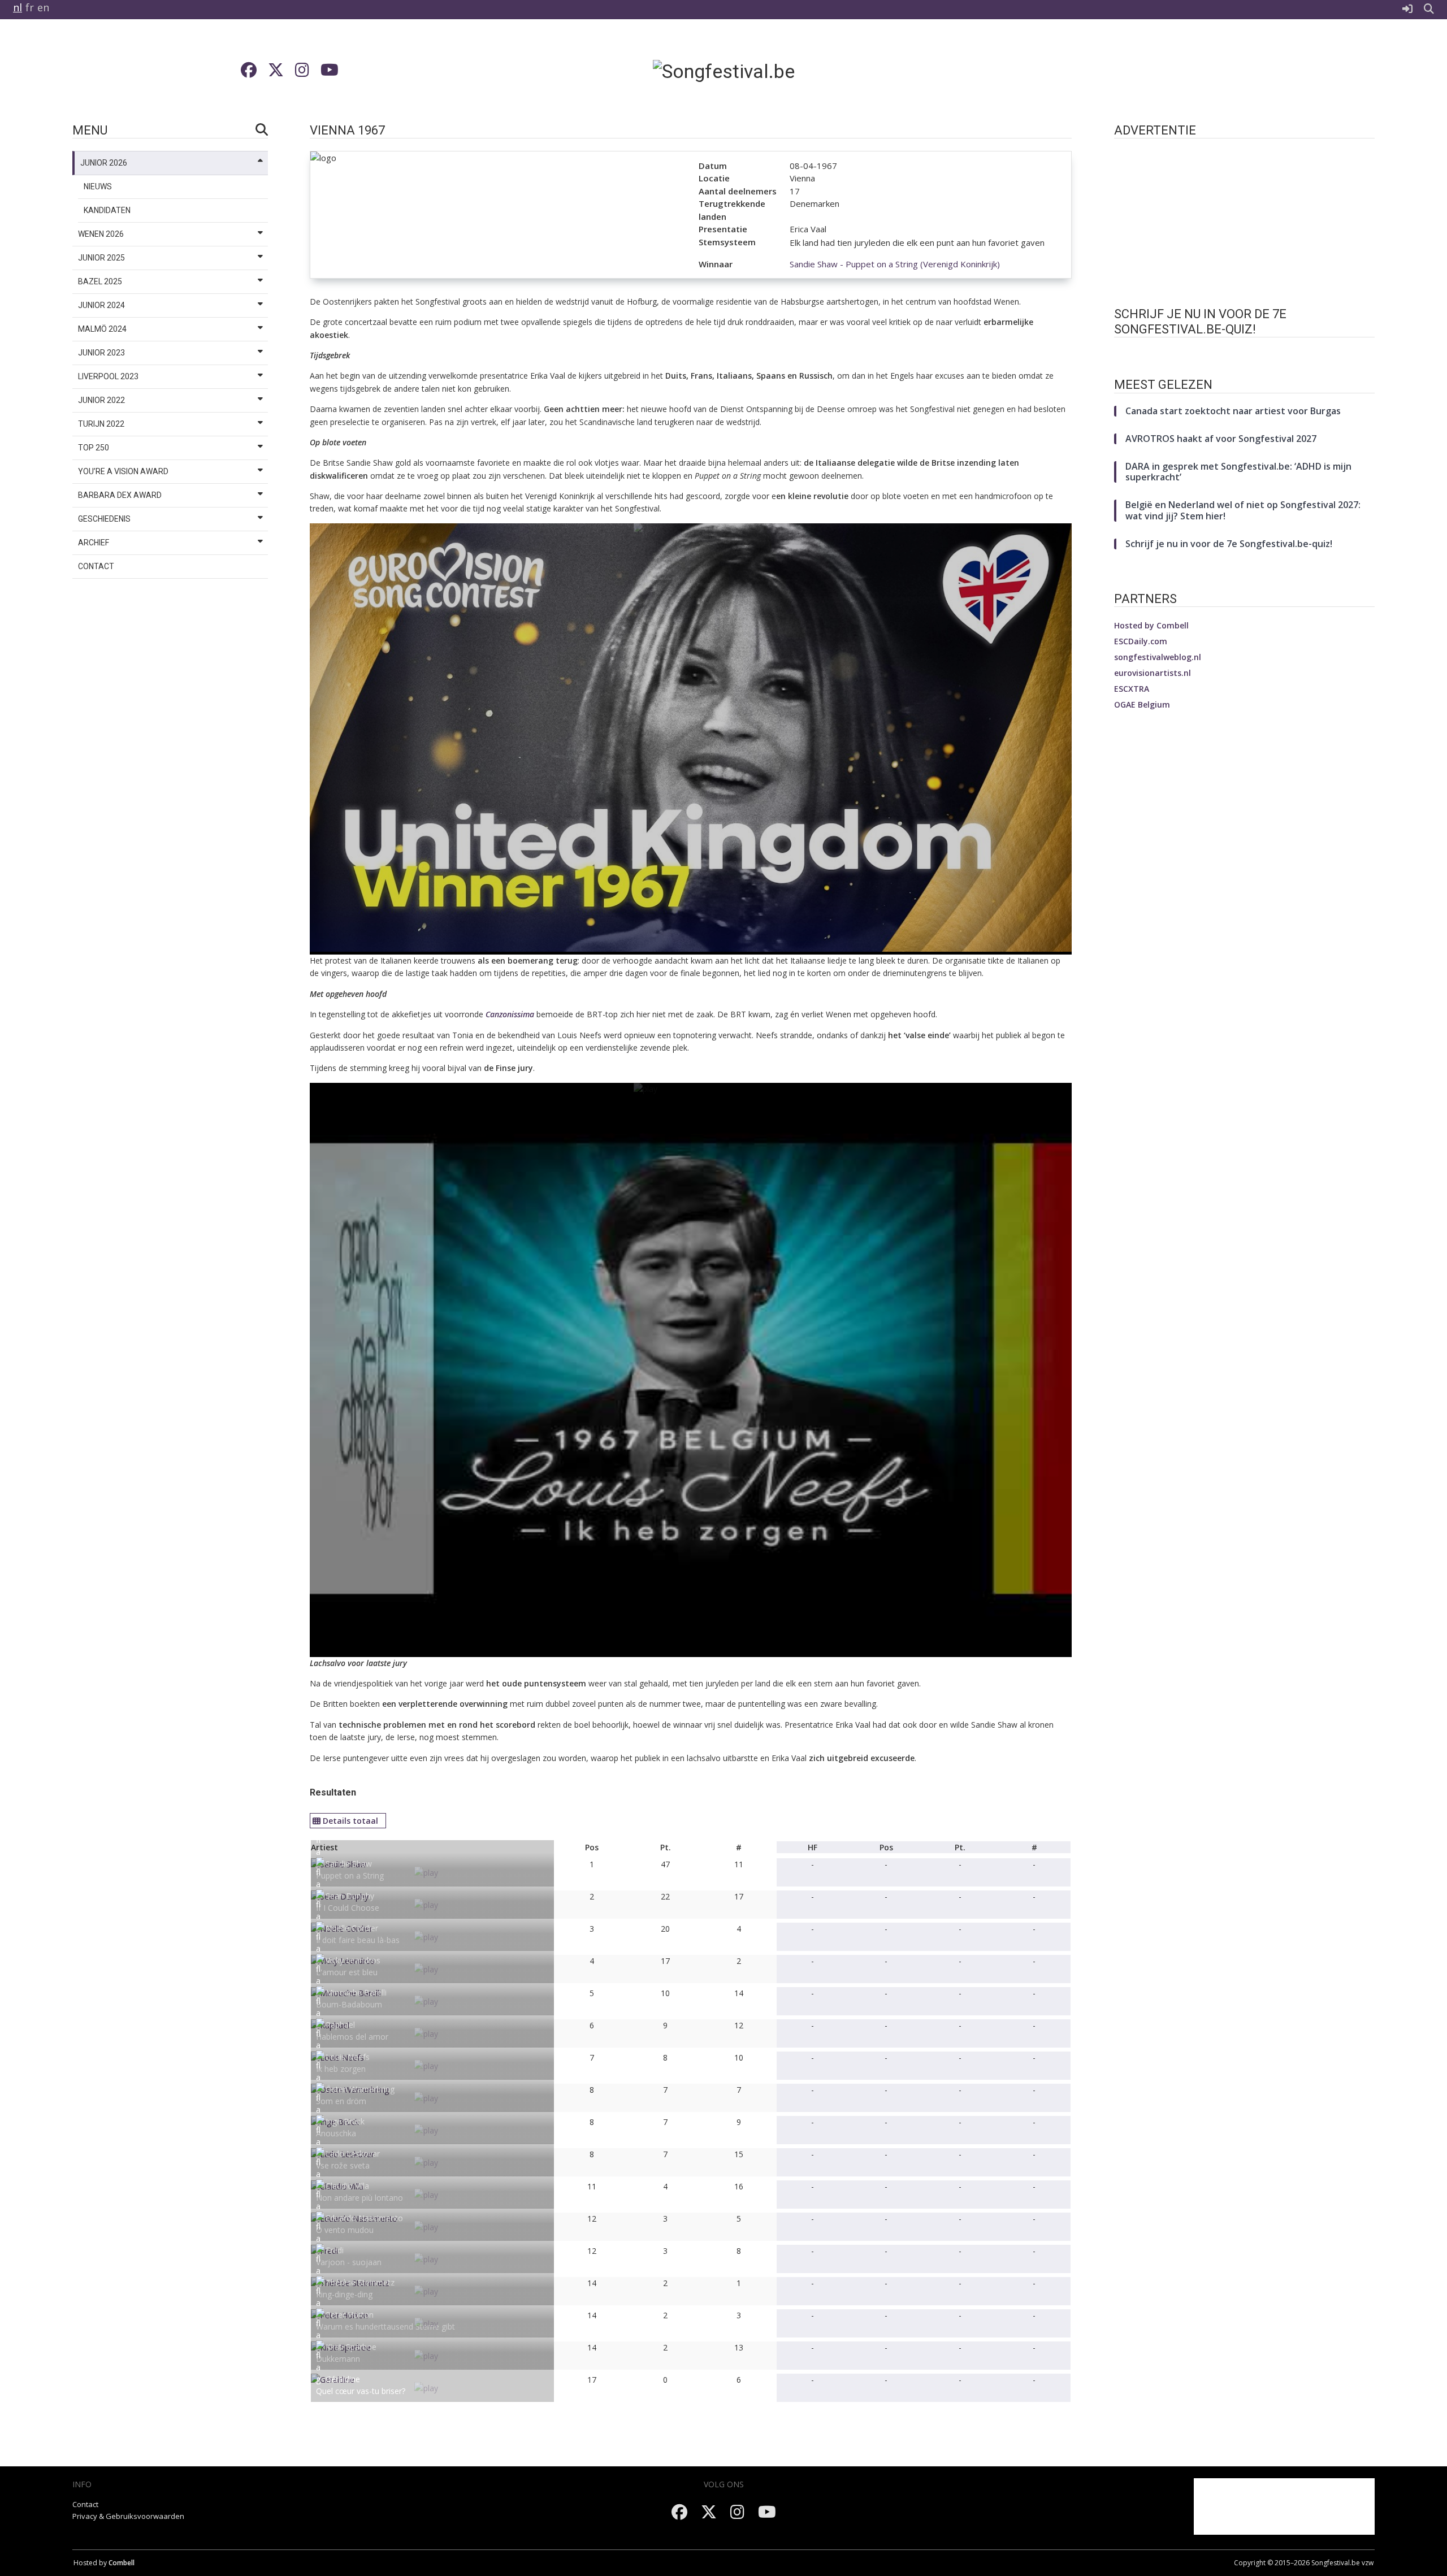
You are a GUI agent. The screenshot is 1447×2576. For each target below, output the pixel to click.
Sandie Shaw (349, 1864)
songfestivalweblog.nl (1158, 657)
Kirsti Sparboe (351, 2347)
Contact (85, 2504)
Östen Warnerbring (360, 2089)
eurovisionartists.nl (1153, 673)
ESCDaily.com (1141, 641)
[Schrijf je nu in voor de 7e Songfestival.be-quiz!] (1244, 356)
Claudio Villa (347, 2186)
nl (18, 7)
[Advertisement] (1158, 71)
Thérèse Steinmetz (360, 2282)
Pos (592, 1847)
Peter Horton (350, 2315)
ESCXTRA (1132, 689)
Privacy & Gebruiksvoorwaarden (128, 2516)
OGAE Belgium (1142, 704)
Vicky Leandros (353, 1960)
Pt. (666, 1847)
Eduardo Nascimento (364, 2218)
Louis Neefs (348, 2057)
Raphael (340, 2025)
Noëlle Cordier (352, 1928)
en (43, 7)
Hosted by (1151, 625)
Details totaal (350, 1821)
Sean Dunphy (350, 1896)
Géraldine (343, 2379)
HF (813, 1847)
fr (30, 7)
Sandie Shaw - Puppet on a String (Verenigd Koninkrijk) (895, 264)
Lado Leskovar (353, 2154)
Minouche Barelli (356, 1992)
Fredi (335, 2250)
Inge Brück (345, 2121)
